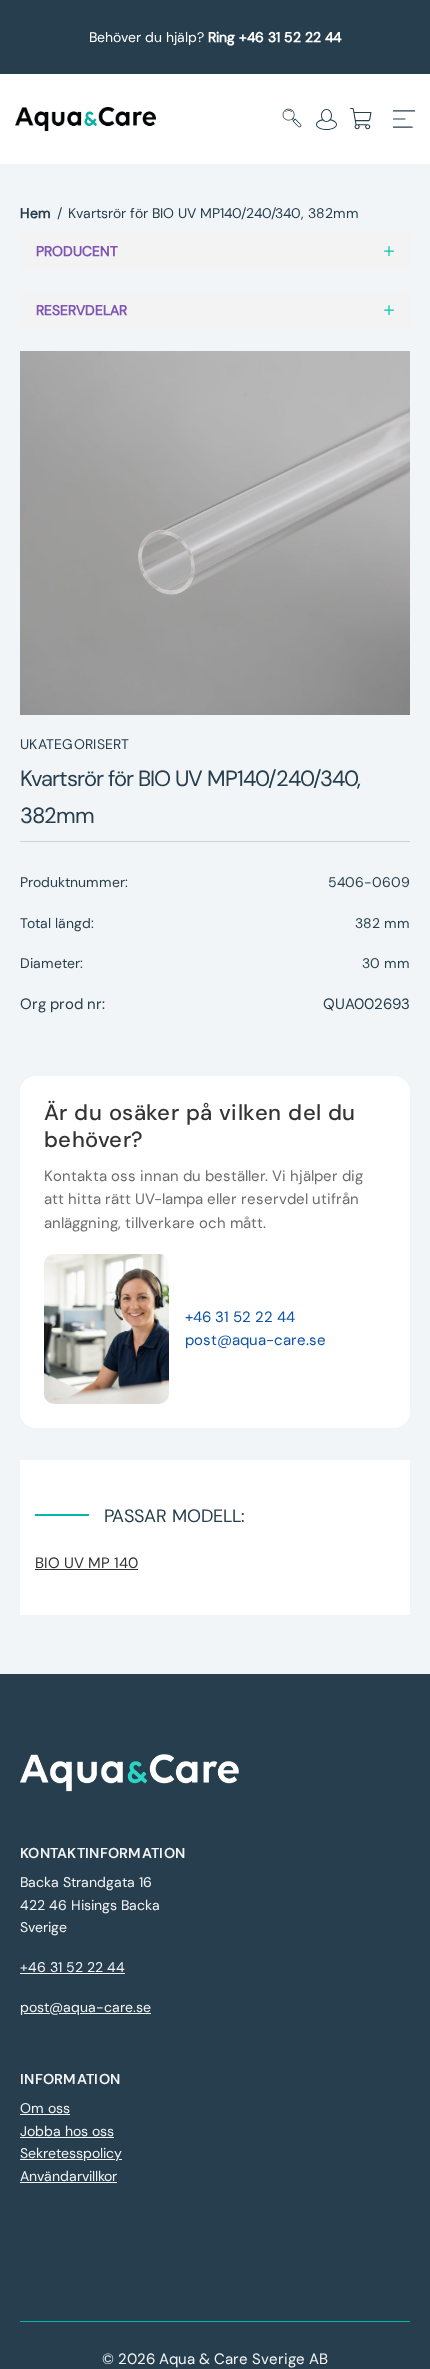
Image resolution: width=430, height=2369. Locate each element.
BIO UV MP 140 (86, 1563)
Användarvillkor (68, 2176)
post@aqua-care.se (255, 1340)
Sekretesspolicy (71, 2153)
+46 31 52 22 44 (240, 1317)
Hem (35, 213)
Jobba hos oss (67, 2131)
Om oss (45, 2108)
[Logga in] (326, 119)
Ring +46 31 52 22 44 (274, 37)
